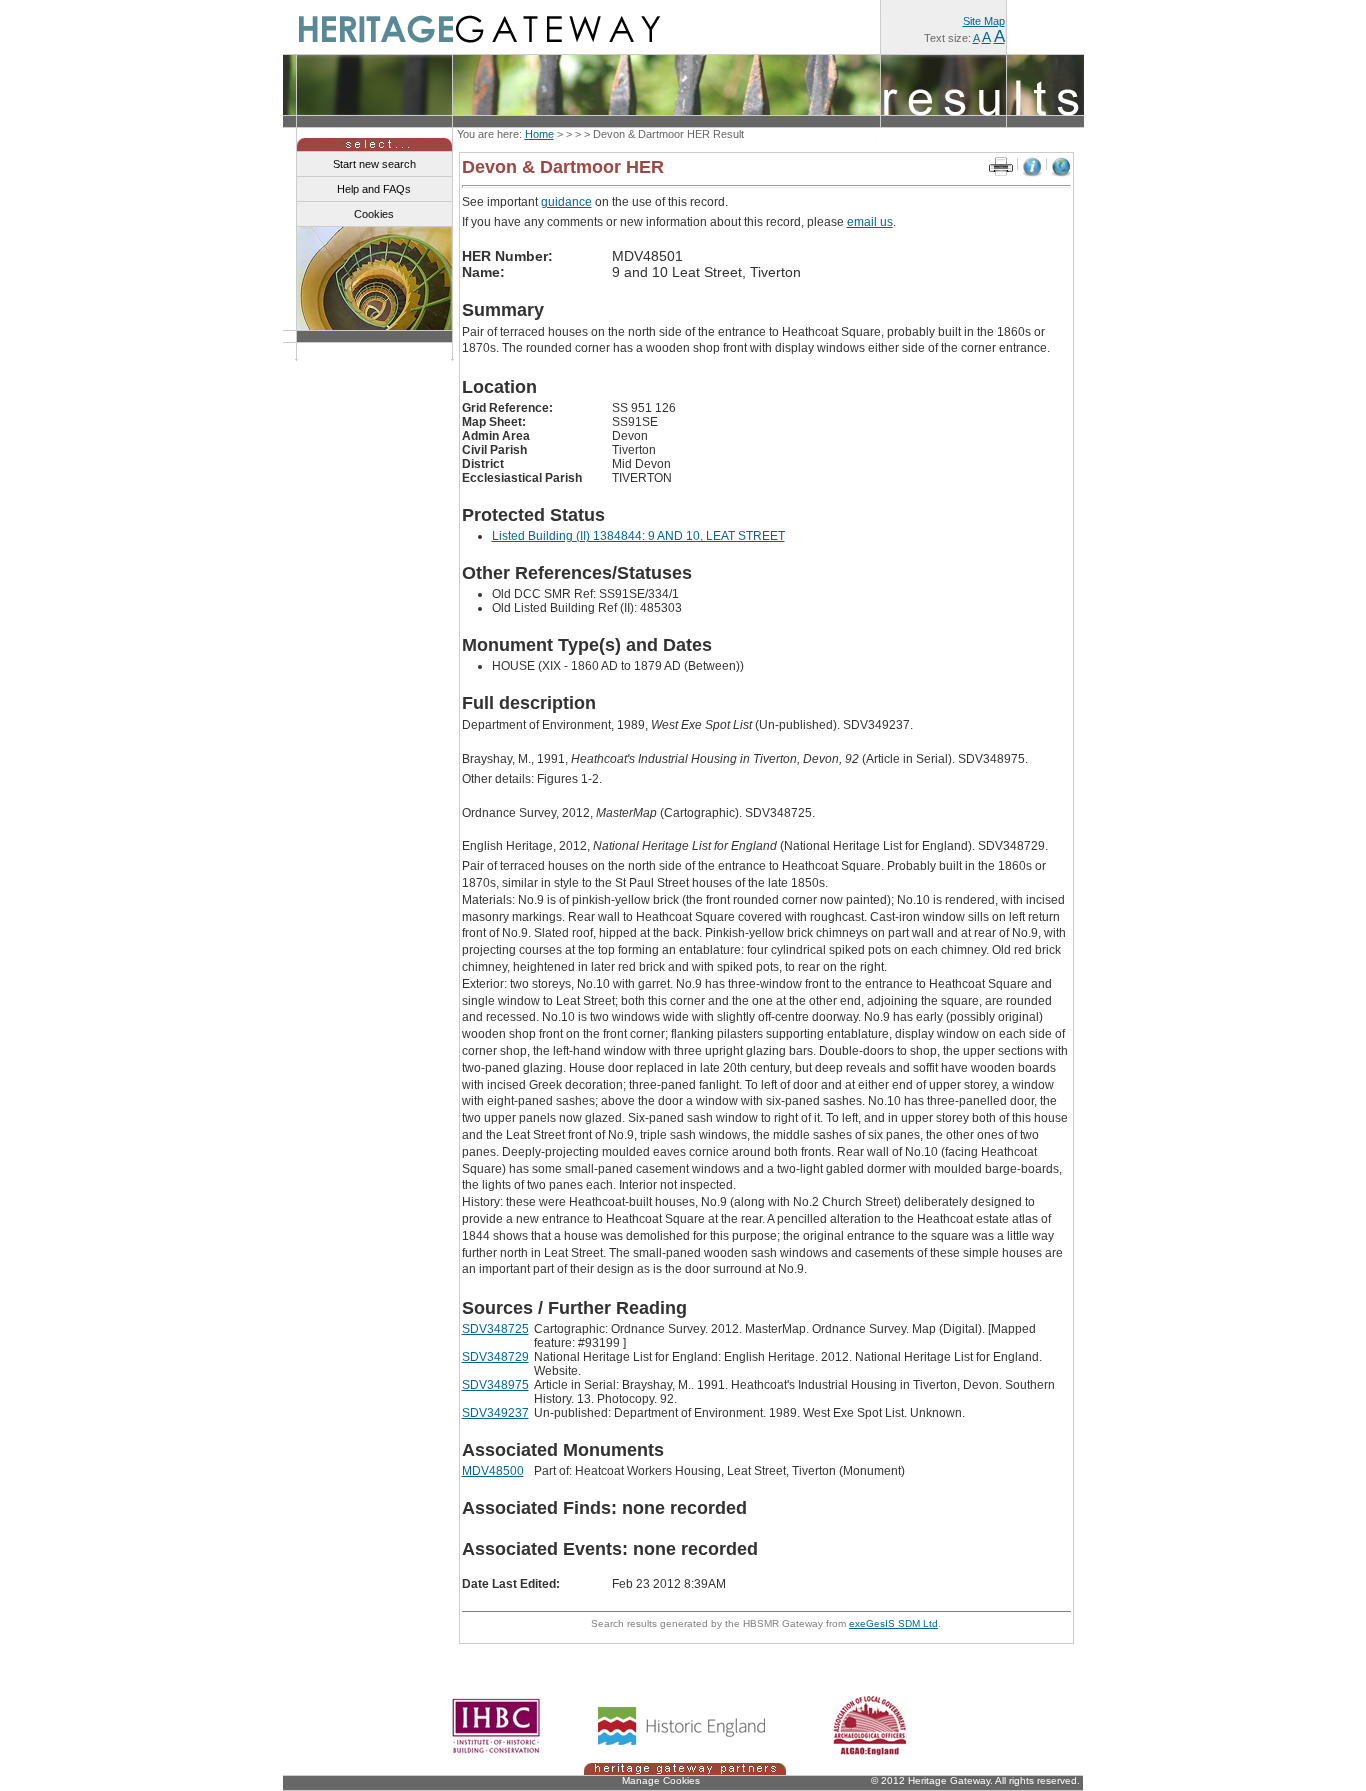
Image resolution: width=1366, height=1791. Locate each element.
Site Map (984, 21)
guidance (566, 202)
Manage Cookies (661, 1780)
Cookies (374, 214)
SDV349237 (495, 1413)
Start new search (374, 164)
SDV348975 (495, 1385)
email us (870, 222)
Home (539, 134)
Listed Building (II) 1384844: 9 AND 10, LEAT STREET (638, 536)
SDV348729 (495, 1357)
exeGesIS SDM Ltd (893, 1623)
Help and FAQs (374, 189)
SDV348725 (495, 1329)
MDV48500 (493, 1471)
